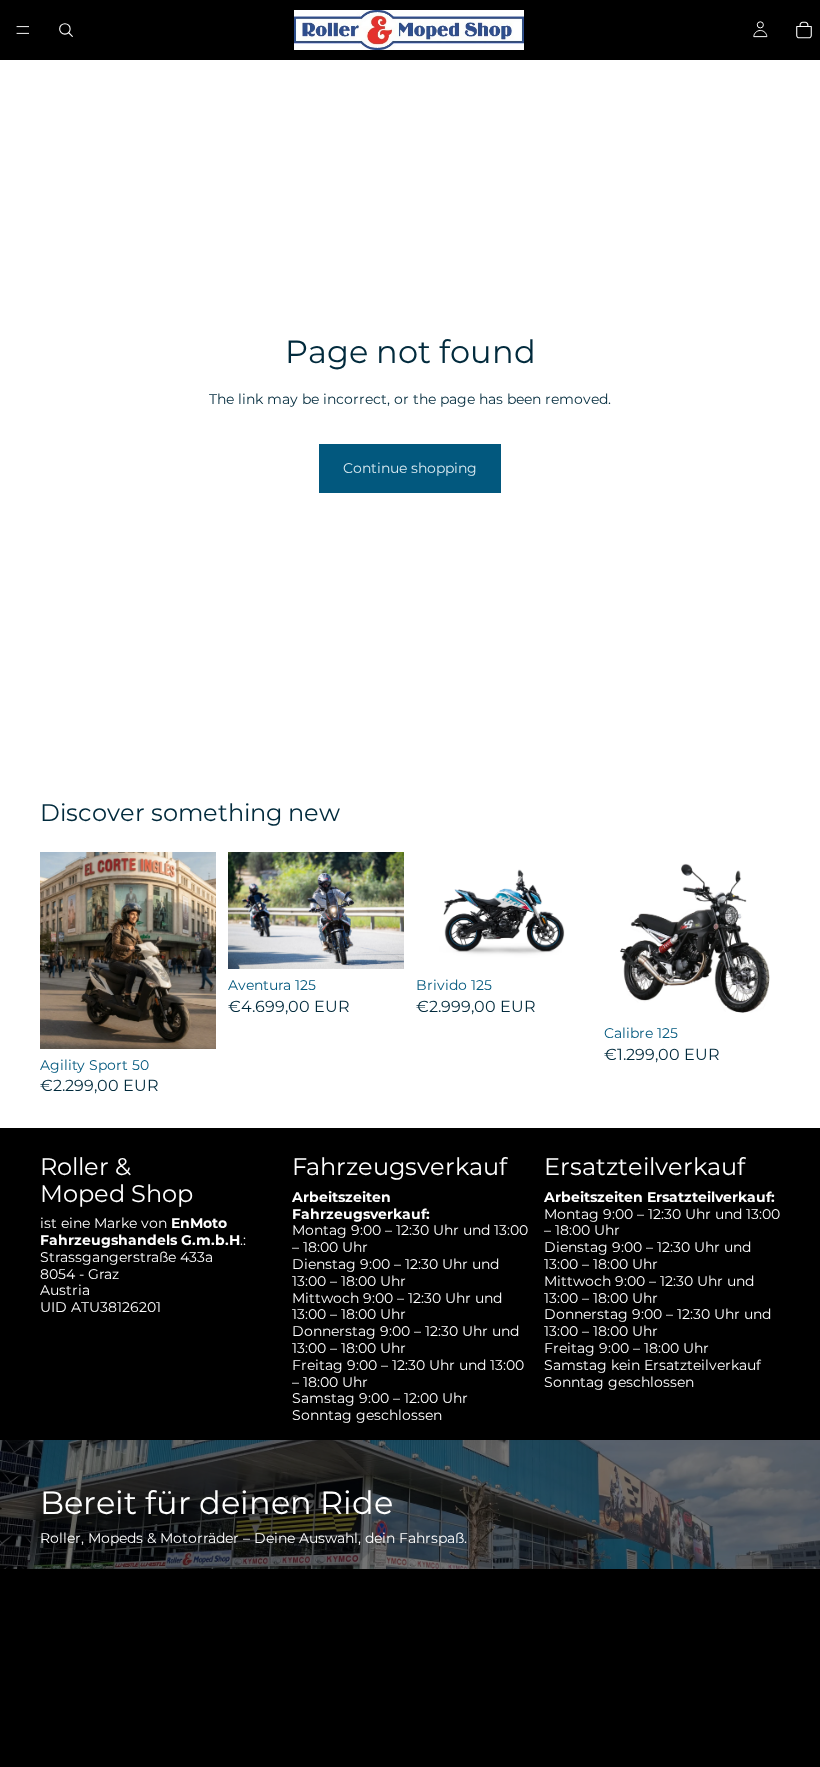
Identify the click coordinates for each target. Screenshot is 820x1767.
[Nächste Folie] (194, 950)
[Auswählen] (185, 1018)
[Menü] (23, 30)
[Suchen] (66, 30)
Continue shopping (410, 468)
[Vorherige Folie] (62, 950)
